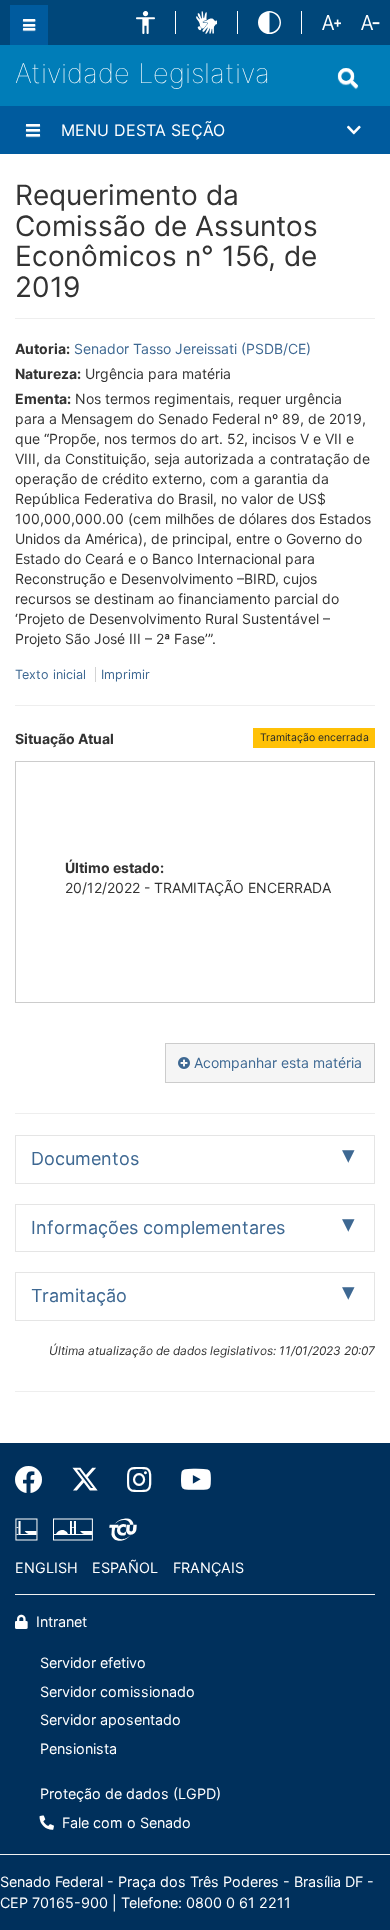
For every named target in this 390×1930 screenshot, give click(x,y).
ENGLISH (46, 1567)
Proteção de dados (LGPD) (130, 1793)
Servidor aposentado (110, 1719)
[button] (145, 22)
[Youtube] (189, 1480)
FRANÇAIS (208, 1567)
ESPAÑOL (125, 1567)
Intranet (59, 1621)
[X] (85, 1480)
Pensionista (78, 1748)
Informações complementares (158, 1227)
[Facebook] (36, 1480)
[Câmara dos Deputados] (30, 1529)
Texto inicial (52, 674)
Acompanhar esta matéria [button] (276, 1062)
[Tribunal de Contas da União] (119, 1529)
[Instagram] (139, 1480)
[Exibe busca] (348, 78)
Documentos (85, 1158)
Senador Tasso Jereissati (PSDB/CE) (192, 348)
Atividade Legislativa (142, 73)
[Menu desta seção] (33, 130)
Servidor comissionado (117, 1691)
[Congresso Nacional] (73, 1529)
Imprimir (125, 674)
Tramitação (79, 1295)
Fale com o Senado (124, 1822)
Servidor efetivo (93, 1662)
